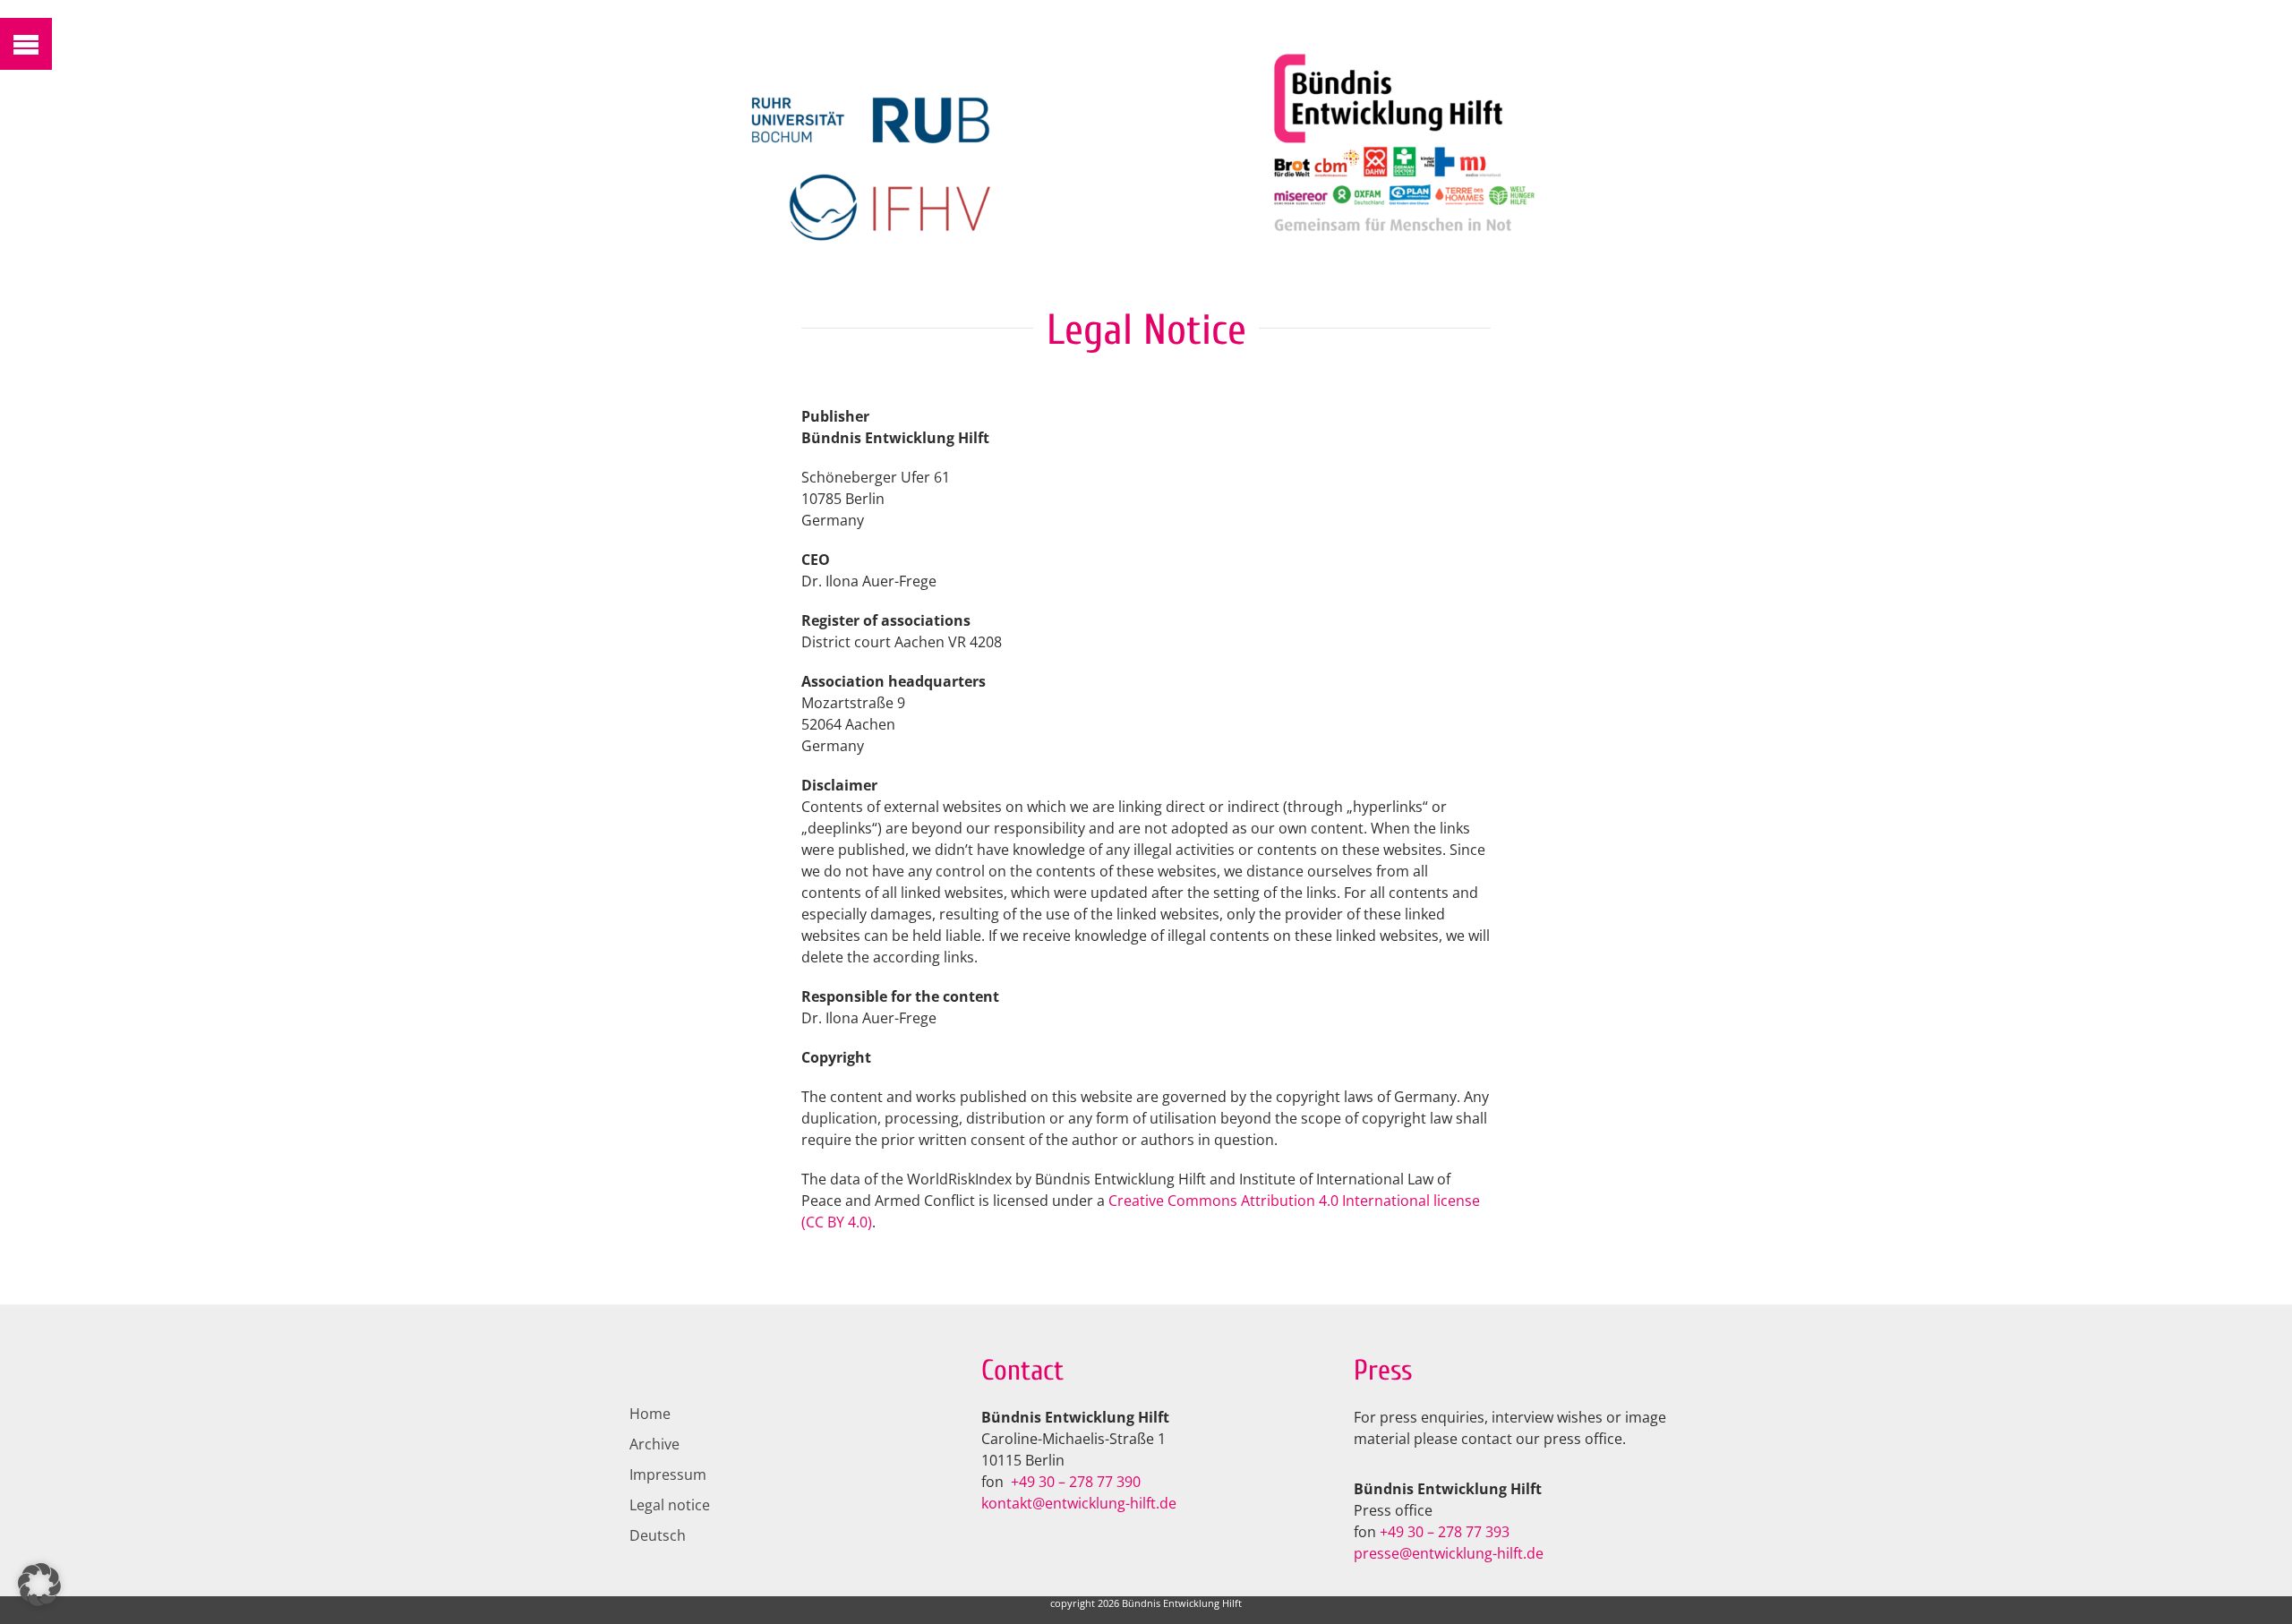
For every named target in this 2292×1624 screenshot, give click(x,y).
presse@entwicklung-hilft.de (1449, 1553)
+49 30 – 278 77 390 (1076, 1482)
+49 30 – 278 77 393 (1445, 1532)
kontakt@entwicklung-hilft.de (1079, 1503)
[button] (39, 1585)
